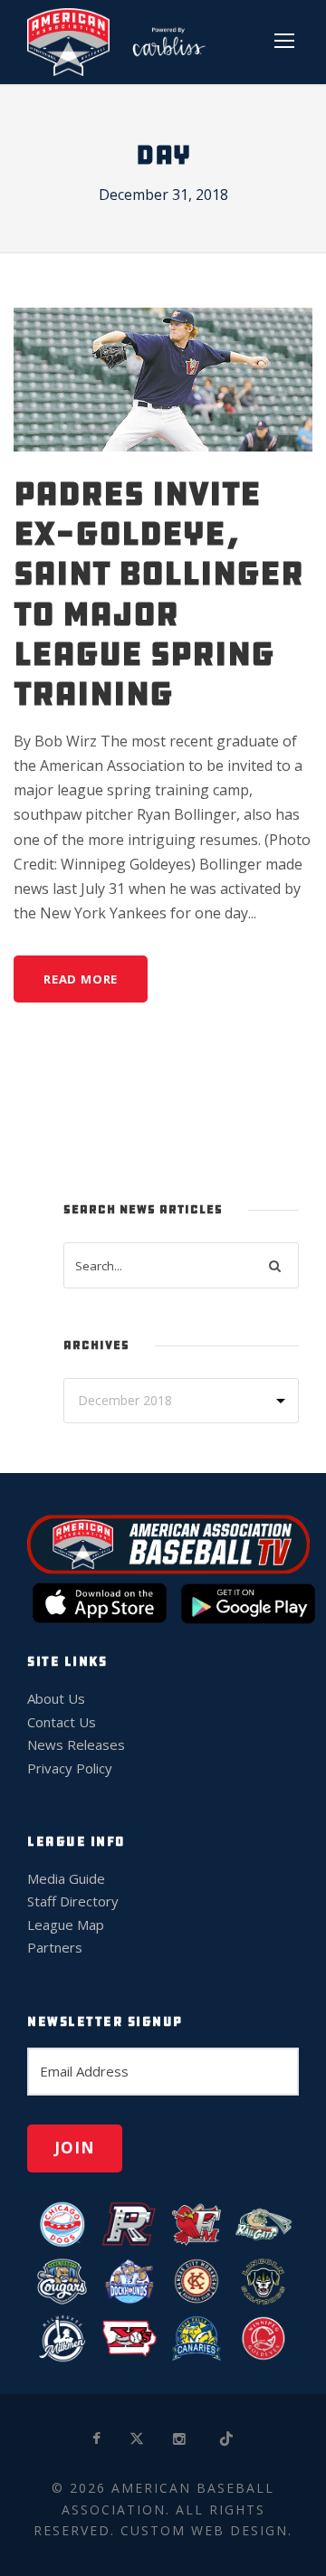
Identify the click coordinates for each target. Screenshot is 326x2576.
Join (75, 2148)
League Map (66, 1925)
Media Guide (66, 1878)
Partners (55, 1947)
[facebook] (97, 2439)
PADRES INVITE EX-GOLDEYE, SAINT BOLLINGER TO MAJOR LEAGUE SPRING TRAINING (158, 594)
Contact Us (62, 1722)
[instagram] (180, 2439)
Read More (81, 979)
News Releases (76, 1744)
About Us (56, 1698)
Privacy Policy (70, 1768)
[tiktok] (227, 2439)
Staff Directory (73, 1901)
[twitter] (138, 2439)
